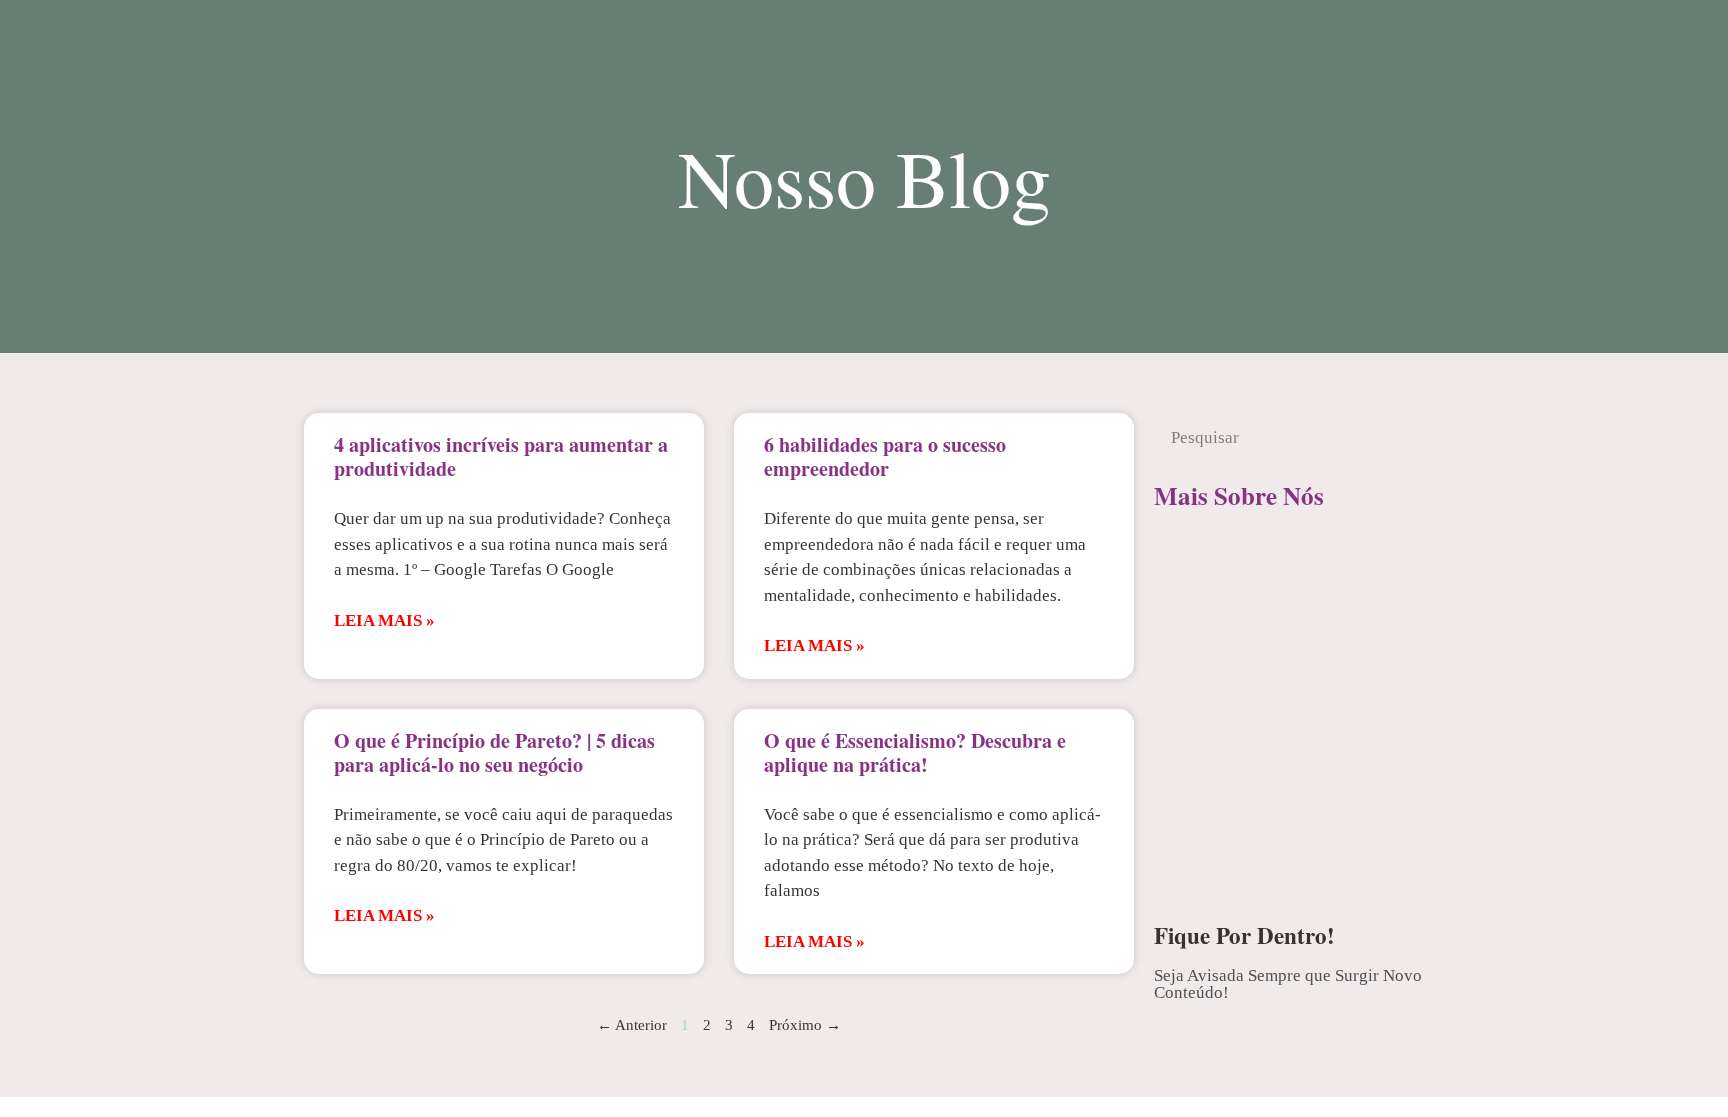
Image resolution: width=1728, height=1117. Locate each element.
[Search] (1398, 438)
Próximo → (805, 1025)
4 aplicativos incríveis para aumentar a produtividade (501, 456)
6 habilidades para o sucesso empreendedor (885, 456)
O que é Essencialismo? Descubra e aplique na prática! (915, 752)
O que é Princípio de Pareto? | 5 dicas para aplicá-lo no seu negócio (494, 752)
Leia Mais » (384, 620)
